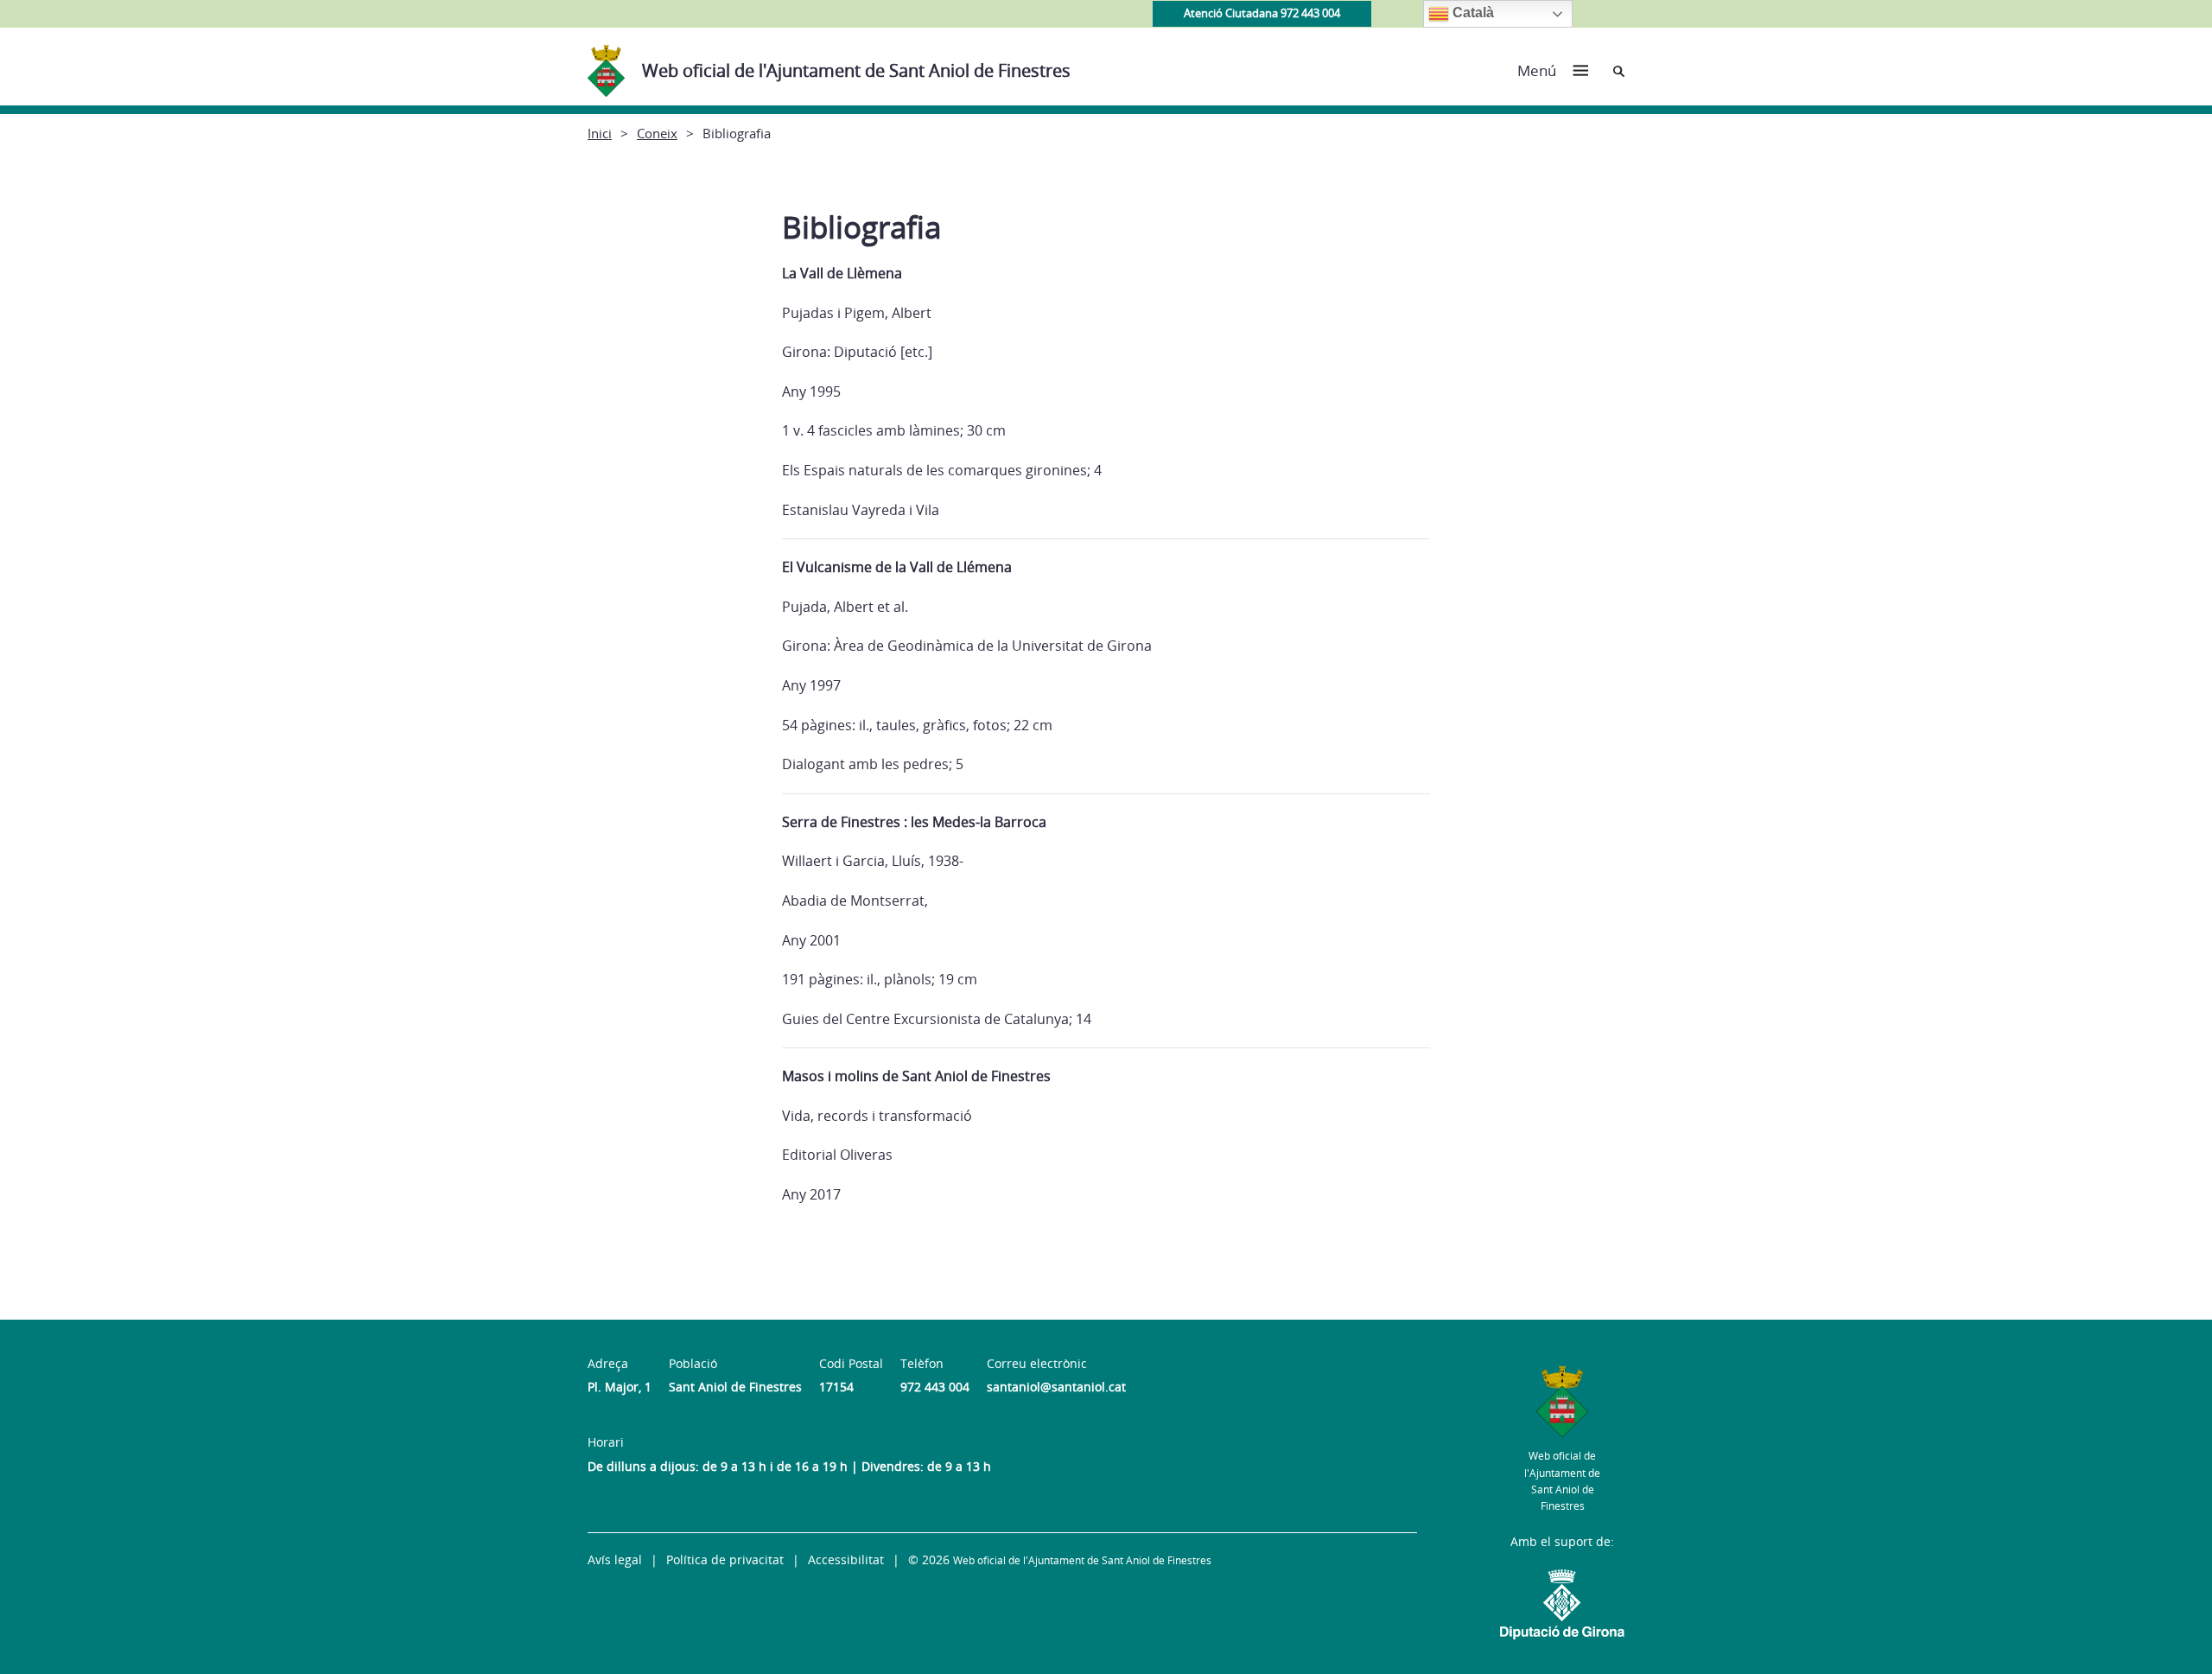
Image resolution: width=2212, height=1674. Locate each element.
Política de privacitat (725, 1559)
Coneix (657, 133)
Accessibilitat (846, 1559)
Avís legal (615, 1559)
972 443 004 (935, 1387)
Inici (600, 133)
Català (1471, 13)
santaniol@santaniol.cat (1056, 1387)
